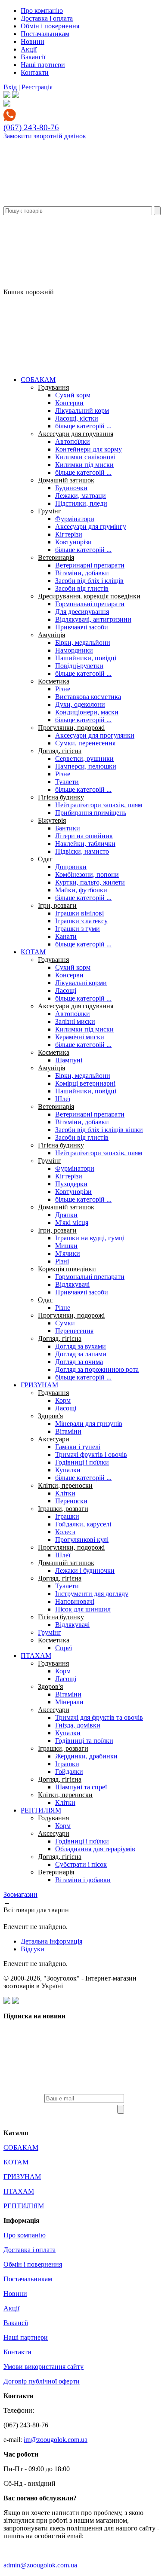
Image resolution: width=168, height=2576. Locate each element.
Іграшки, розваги (63, 1509)
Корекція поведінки (67, 1269)
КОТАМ (33, 952)
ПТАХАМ (36, 1656)
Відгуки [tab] (33, 1949)
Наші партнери (43, 65)
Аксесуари (54, 1439)
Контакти (35, 72)
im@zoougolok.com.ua (56, 2440)
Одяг (45, 859)
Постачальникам (45, 34)
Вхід (10, 87)
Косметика (54, 681)
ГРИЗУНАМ (39, 1385)
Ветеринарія (56, 557)
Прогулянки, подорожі (71, 728)
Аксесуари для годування (76, 434)
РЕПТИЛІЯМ (41, 1810)
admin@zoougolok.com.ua (40, 2565)
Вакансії (33, 57)
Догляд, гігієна (60, 751)
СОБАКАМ (38, 380)
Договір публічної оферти (42, 2381)
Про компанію (42, 11)
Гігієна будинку (61, 797)
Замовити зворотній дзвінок (45, 136)
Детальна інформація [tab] (51, 1941)
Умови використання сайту (44, 2367)
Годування (53, 387)
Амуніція (51, 635)
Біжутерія (52, 820)
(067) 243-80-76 (31, 127)
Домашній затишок (66, 480)
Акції (29, 49)
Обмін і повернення (50, 26)
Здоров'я (50, 1416)
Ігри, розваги (57, 905)
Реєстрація (37, 87)
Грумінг (50, 511)
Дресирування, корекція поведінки (89, 596)
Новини (33, 41)
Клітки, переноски (65, 1485)
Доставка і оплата (47, 18)
